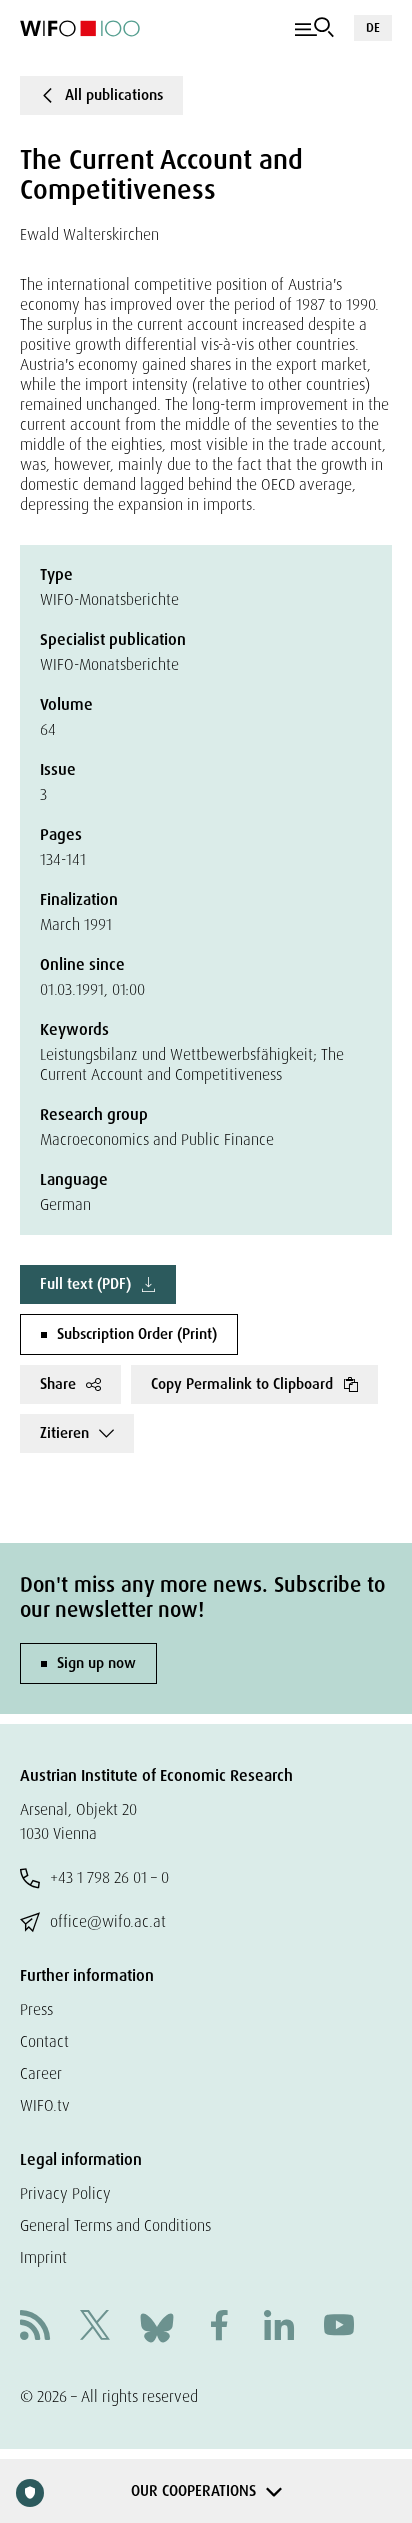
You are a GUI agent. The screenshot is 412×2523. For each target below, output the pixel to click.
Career (41, 2073)
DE (373, 27)
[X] (95, 2327)
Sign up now (96, 1663)
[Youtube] (339, 2327)
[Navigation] (314, 28)
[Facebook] (219, 2327)
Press (36, 2009)
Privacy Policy (65, 2193)
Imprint (43, 2257)
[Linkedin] (279, 2327)
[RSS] (35, 2327)
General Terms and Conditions (115, 2225)
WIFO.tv (45, 2105)
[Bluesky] (157, 2326)
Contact (44, 2041)
